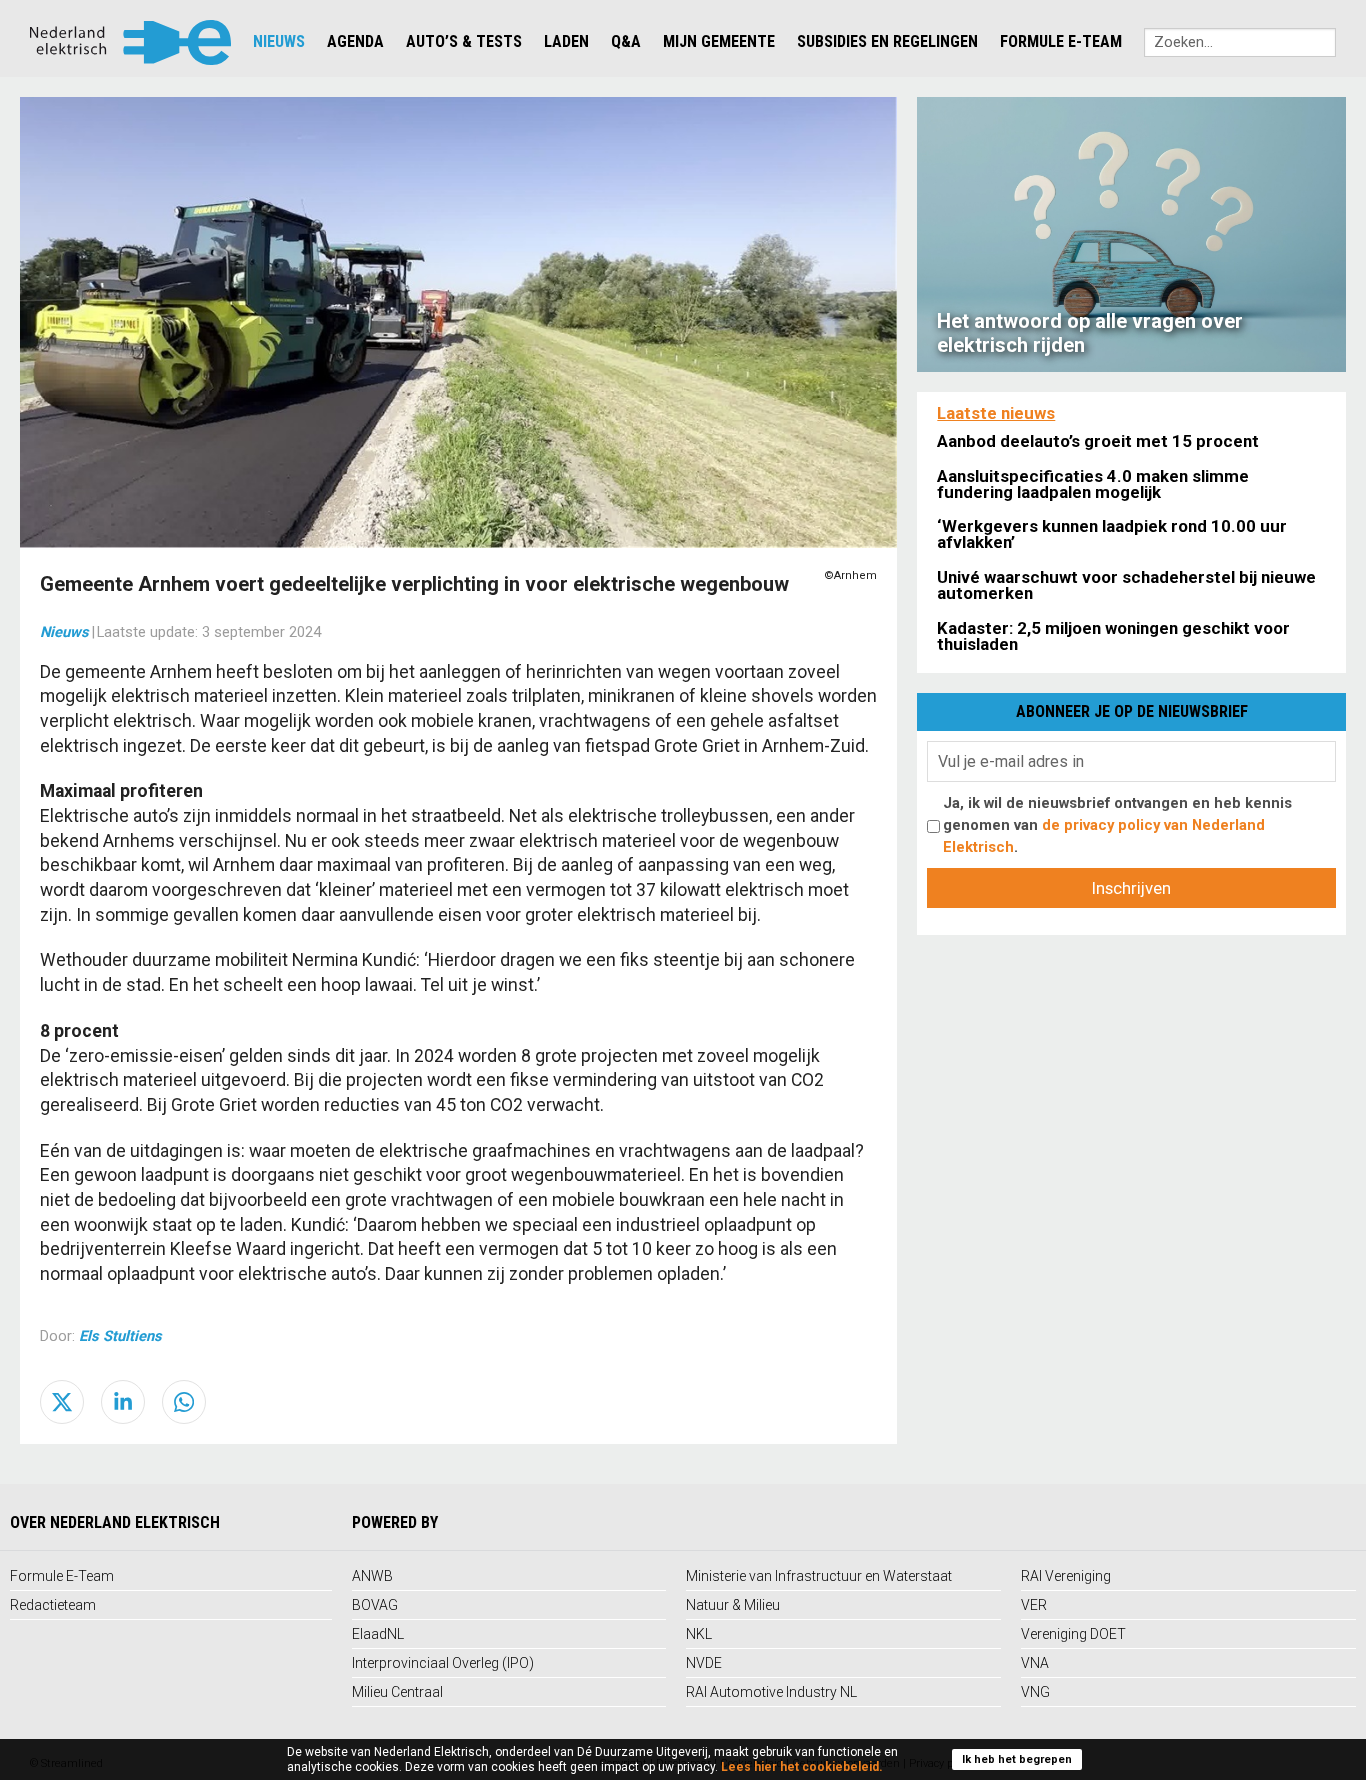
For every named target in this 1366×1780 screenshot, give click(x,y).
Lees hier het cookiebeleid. (802, 1767)
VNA (1035, 1663)
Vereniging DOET (1073, 1634)
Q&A (626, 41)
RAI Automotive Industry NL (771, 1692)
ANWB (372, 1576)
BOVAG (375, 1605)
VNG (1035, 1692)
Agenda (355, 41)
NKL (699, 1634)
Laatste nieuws (996, 413)
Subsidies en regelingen (887, 41)
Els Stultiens (120, 1336)
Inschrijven (1131, 888)
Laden (566, 41)
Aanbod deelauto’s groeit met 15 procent (1098, 441)
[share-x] (62, 1402)
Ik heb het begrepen (1017, 1759)
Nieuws (279, 41)
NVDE (704, 1663)
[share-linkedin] (123, 1402)
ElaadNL (378, 1634)
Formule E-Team (1061, 41)
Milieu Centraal (397, 1692)
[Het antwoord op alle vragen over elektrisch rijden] (1131, 233)
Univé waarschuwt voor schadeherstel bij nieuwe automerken (1126, 585)
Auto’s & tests (464, 41)
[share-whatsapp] (184, 1402)
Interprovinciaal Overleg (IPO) (443, 1663)
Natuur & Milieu (733, 1605)
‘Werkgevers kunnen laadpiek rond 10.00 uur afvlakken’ (1112, 534)
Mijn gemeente (719, 41)
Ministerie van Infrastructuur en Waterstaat (819, 1576)
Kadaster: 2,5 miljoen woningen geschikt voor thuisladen (1113, 636)
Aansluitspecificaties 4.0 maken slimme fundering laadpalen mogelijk (1093, 484)
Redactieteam (53, 1605)
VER (1034, 1605)
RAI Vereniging (1066, 1576)
